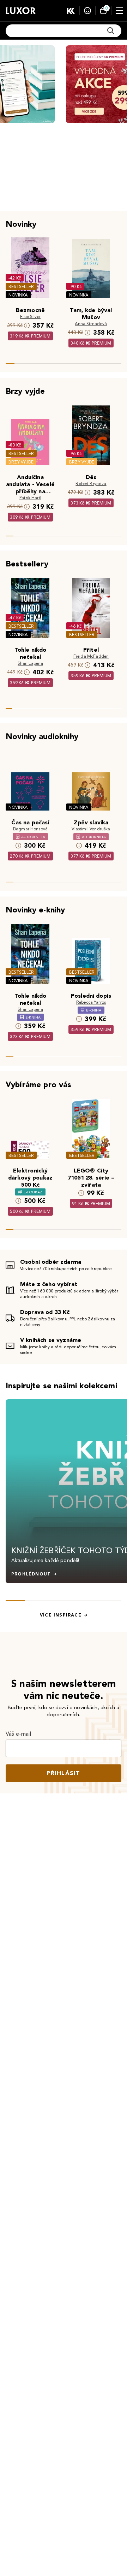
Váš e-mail (19, 1734)
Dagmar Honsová (30, 829)
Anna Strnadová (91, 324)
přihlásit (64, 1773)
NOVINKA (18, 295)
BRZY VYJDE (21, 462)
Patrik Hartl (30, 498)
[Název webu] (21, 11)
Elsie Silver (30, 316)
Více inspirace (61, 1615)
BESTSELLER (21, 286)
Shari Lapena (31, 663)
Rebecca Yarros (91, 1002)
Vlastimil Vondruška (91, 829)
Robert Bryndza (91, 483)
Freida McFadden (91, 656)
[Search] (111, 31)
